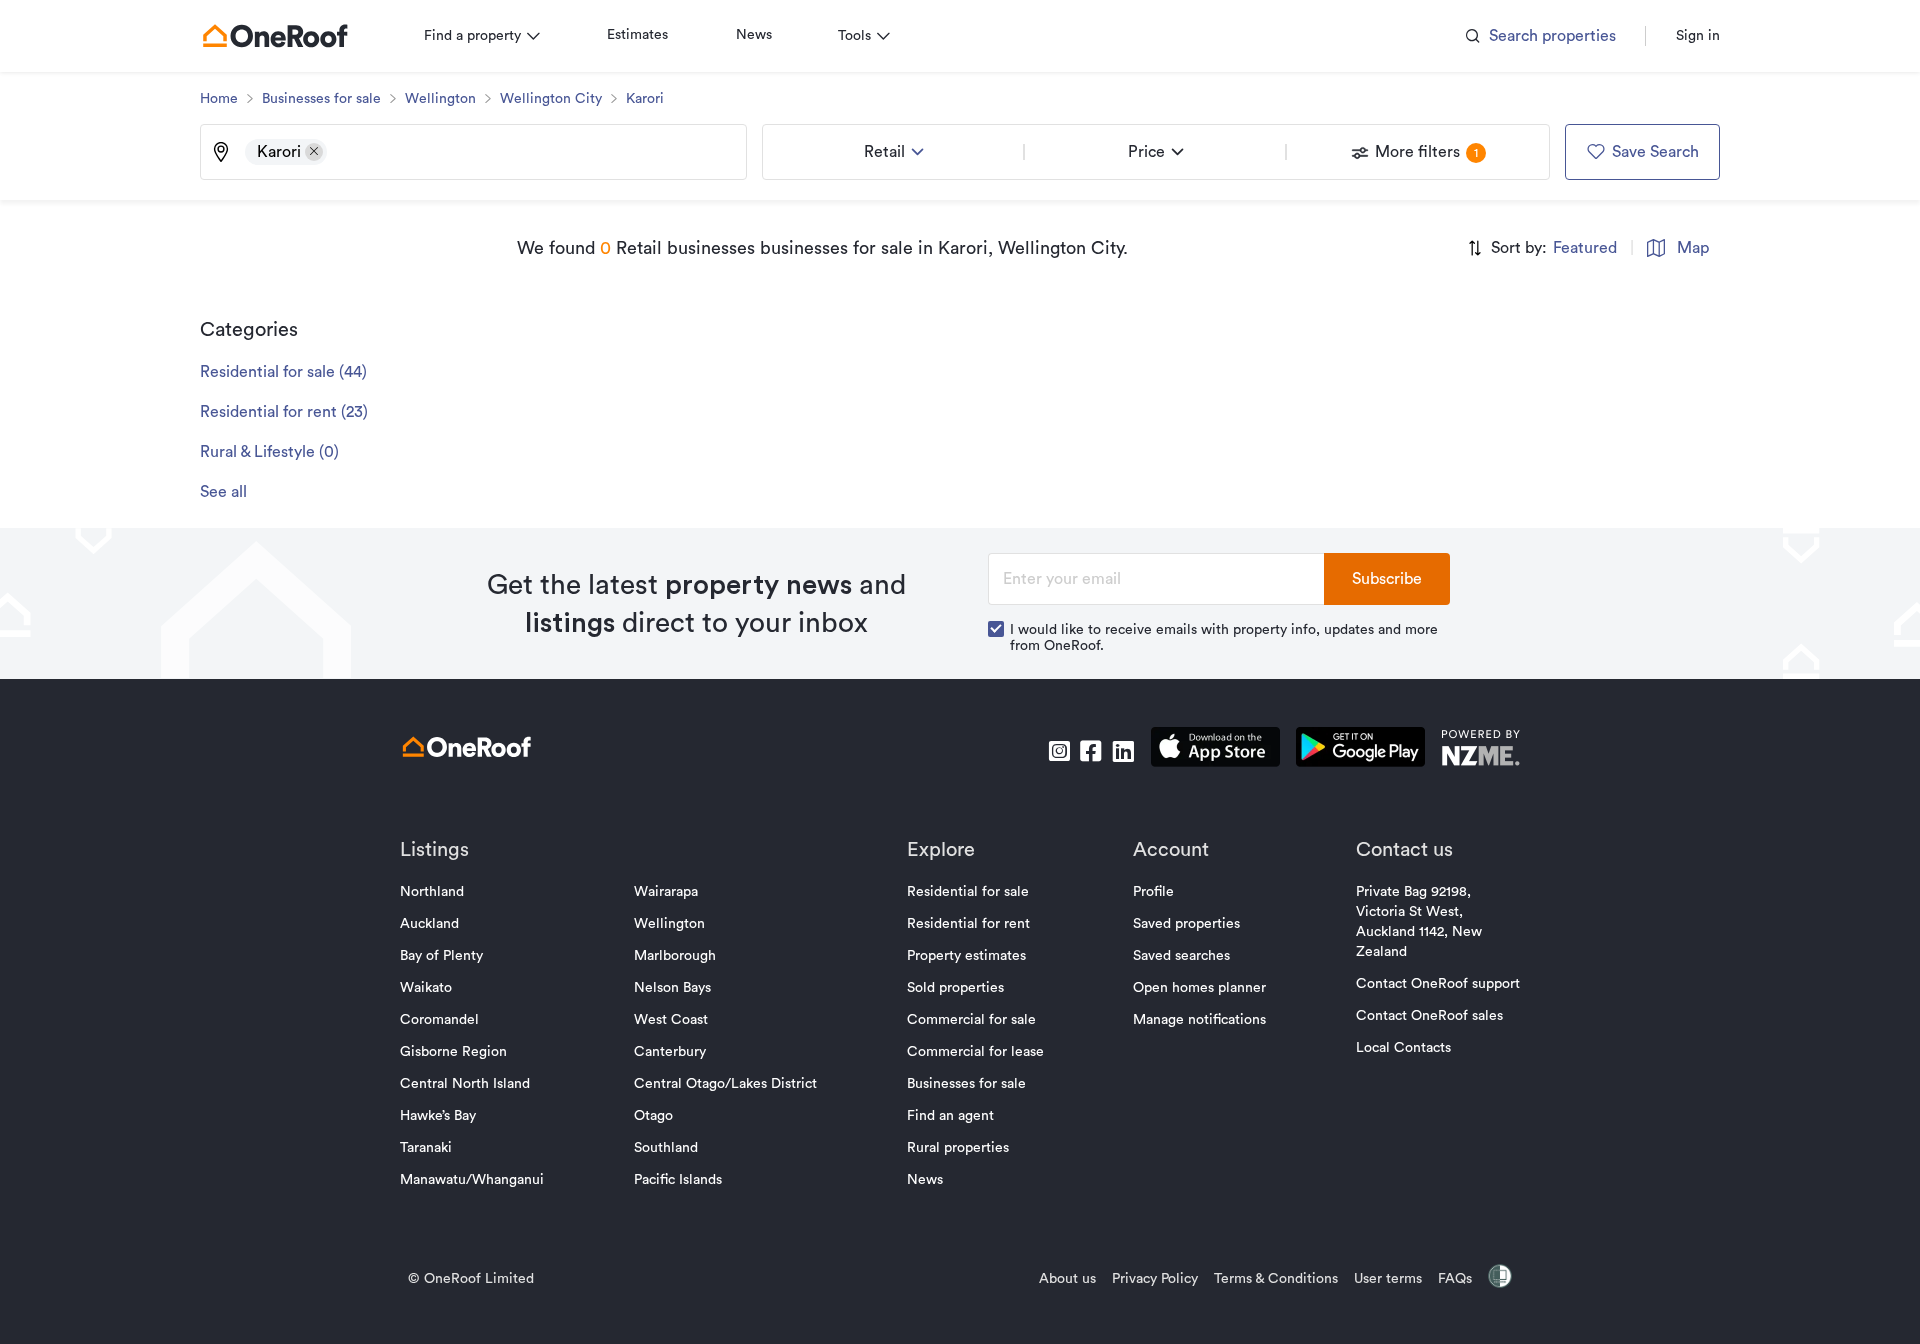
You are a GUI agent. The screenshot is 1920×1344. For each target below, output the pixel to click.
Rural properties (958, 1148)
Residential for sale (968, 892)
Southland (666, 1148)
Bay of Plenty (441, 956)
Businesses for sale (321, 99)
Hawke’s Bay (438, 1116)
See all (223, 492)
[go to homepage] (275, 36)
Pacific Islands (678, 1180)
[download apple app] (1215, 750)
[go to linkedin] (1123, 751)
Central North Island (465, 1084)
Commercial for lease (975, 1052)
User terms (1388, 1279)
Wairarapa (666, 892)
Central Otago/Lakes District (725, 1084)
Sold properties (955, 988)
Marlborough (675, 956)
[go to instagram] (1059, 751)
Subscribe (1387, 579)
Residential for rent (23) (284, 412)
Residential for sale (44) (283, 372)
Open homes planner (1199, 988)
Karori (645, 99)
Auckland (429, 924)
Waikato (426, 988)
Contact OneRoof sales (1429, 1016)
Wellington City (551, 99)
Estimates (637, 35)
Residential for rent (968, 924)
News (754, 35)
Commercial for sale (971, 1020)
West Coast (671, 1020)
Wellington (440, 99)
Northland (432, 892)
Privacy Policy (1155, 1279)
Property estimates (966, 956)
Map (1693, 248)
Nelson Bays (672, 988)
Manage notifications (1199, 1020)
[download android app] (1360, 750)
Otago (653, 1116)
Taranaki (426, 1148)
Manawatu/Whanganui (472, 1180)
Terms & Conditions (1276, 1279)
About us (1067, 1279)
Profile (1153, 892)
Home (219, 99)
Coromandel (439, 1020)
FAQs (1455, 1279)
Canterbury (670, 1052)
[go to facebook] (1091, 751)
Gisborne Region (453, 1052)
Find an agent (950, 1116)
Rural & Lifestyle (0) (269, 452)
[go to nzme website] (1480, 750)
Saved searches (1181, 956)
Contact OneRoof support (1438, 984)
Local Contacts (1403, 1048)
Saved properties (1186, 924)
